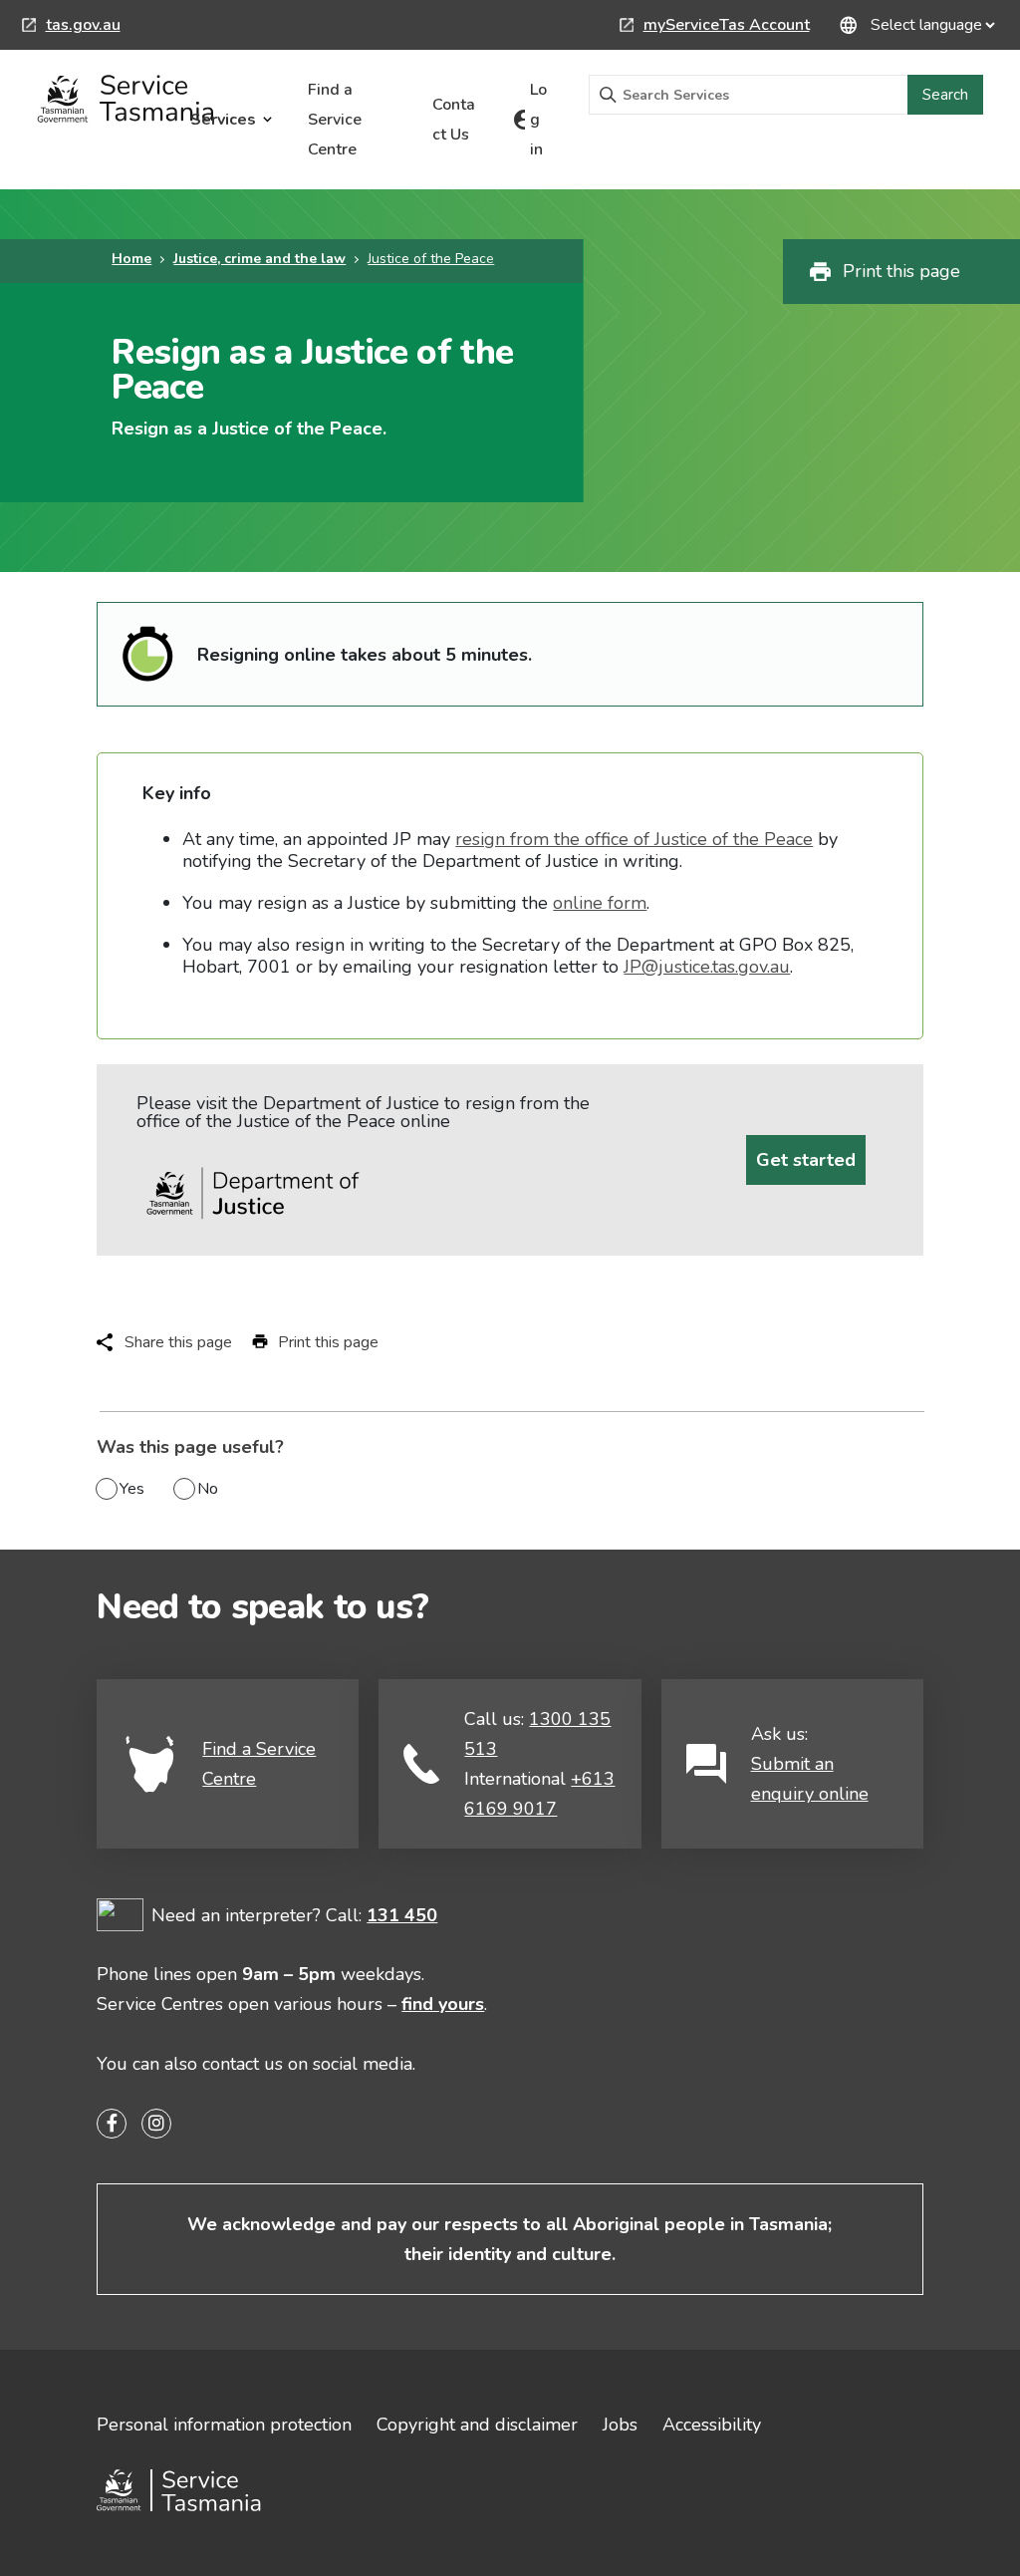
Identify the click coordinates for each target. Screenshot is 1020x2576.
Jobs (620, 2425)
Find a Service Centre (335, 120)
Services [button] (223, 120)
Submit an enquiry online (810, 1779)
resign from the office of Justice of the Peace (634, 839)
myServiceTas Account (715, 27)
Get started (806, 1160)
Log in (538, 120)
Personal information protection (224, 2425)
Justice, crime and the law (259, 259)
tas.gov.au (71, 27)
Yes (132, 1489)
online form (600, 903)
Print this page (901, 271)
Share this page (178, 1342)
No (208, 1489)
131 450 (402, 1915)
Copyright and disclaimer (477, 2425)
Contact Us (454, 120)
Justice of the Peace (431, 259)
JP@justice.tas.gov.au (707, 967)
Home (131, 259)
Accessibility (712, 2425)
